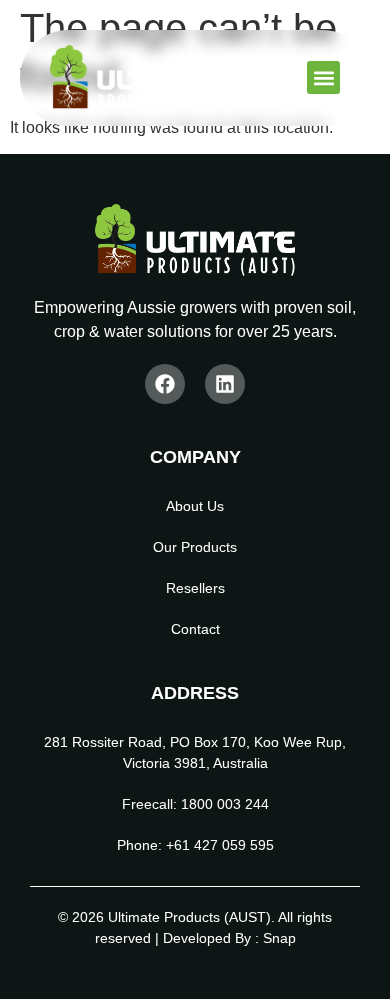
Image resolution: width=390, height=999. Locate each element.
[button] (323, 77)
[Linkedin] (225, 384)
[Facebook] (165, 384)
